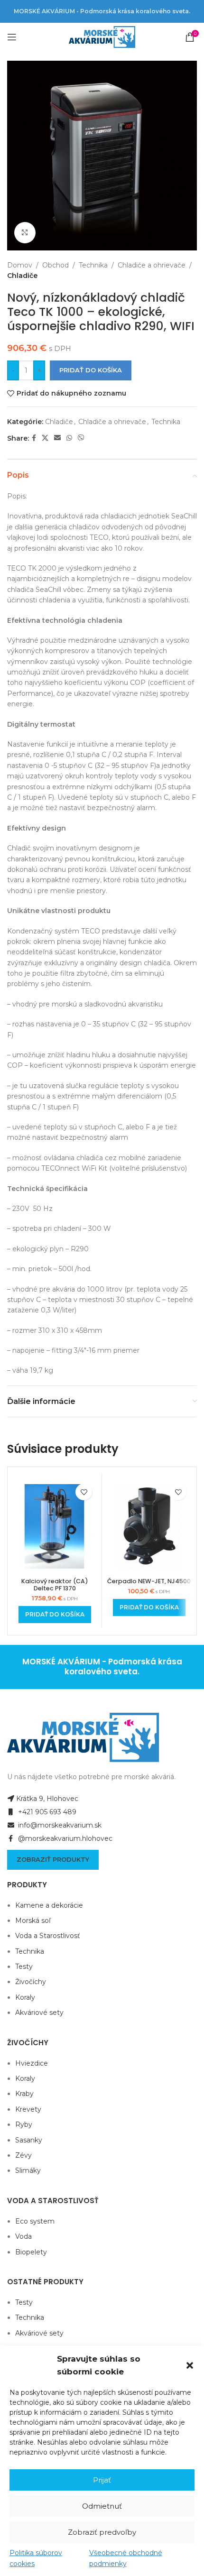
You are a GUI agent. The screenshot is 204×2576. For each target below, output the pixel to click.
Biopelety (31, 2252)
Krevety (28, 2109)
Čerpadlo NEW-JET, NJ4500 (149, 1581)
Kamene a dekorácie (49, 1905)
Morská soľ (33, 1920)
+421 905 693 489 (46, 1812)
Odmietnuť (102, 2506)
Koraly (25, 1997)
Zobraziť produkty (53, 1859)
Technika (93, 265)
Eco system (35, 2221)
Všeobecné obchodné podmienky (126, 2558)
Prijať (102, 2480)
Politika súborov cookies (36, 2558)
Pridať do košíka (91, 370)
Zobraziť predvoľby (102, 2532)
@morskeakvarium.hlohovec (64, 1838)
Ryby (24, 2124)
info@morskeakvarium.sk (59, 1825)
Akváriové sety (39, 2013)
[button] (190, 2365)
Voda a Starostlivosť (48, 1936)
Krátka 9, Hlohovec (47, 1799)
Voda (23, 2236)
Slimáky (28, 2170)
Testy (24, 1967)
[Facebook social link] (34, 438)
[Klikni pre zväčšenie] (25, 233)
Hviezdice (32, 2063)
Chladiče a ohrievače (152, 265)
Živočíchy (31, 1982)
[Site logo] (102, 37)
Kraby (24, 2094)
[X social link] (45, 438)
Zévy (23, 2155)
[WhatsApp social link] (69, 438)
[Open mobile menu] (12, 37)
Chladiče (22, 276)
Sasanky (29, 2140)
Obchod (56, 265)
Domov (20, 265)
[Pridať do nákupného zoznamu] (84, 1492)
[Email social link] (57, 438)
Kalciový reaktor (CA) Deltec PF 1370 (55, 1585)
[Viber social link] (81, 438)
